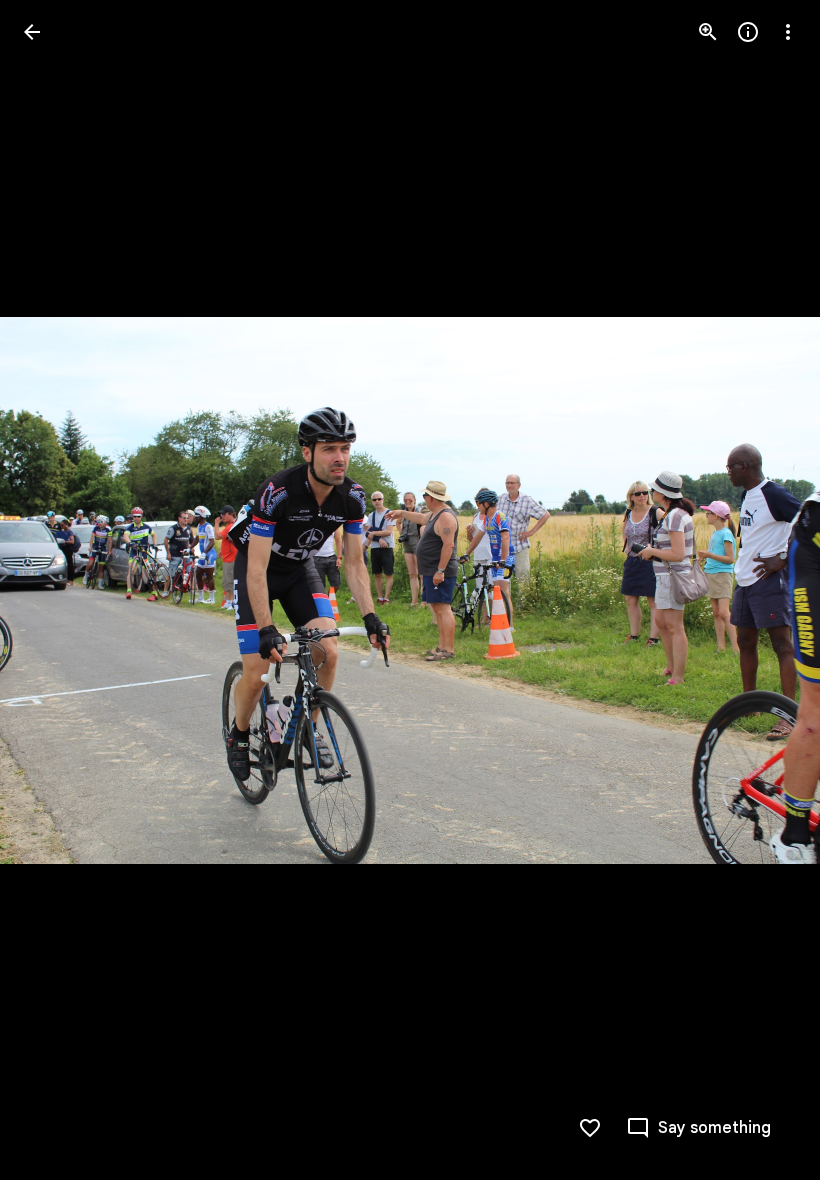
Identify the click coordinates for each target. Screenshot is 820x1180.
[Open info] (748, 32)
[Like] (590, 1128)
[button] (56, 590)
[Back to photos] (32, 32)
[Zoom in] (708, 32)
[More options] (788, 32)
